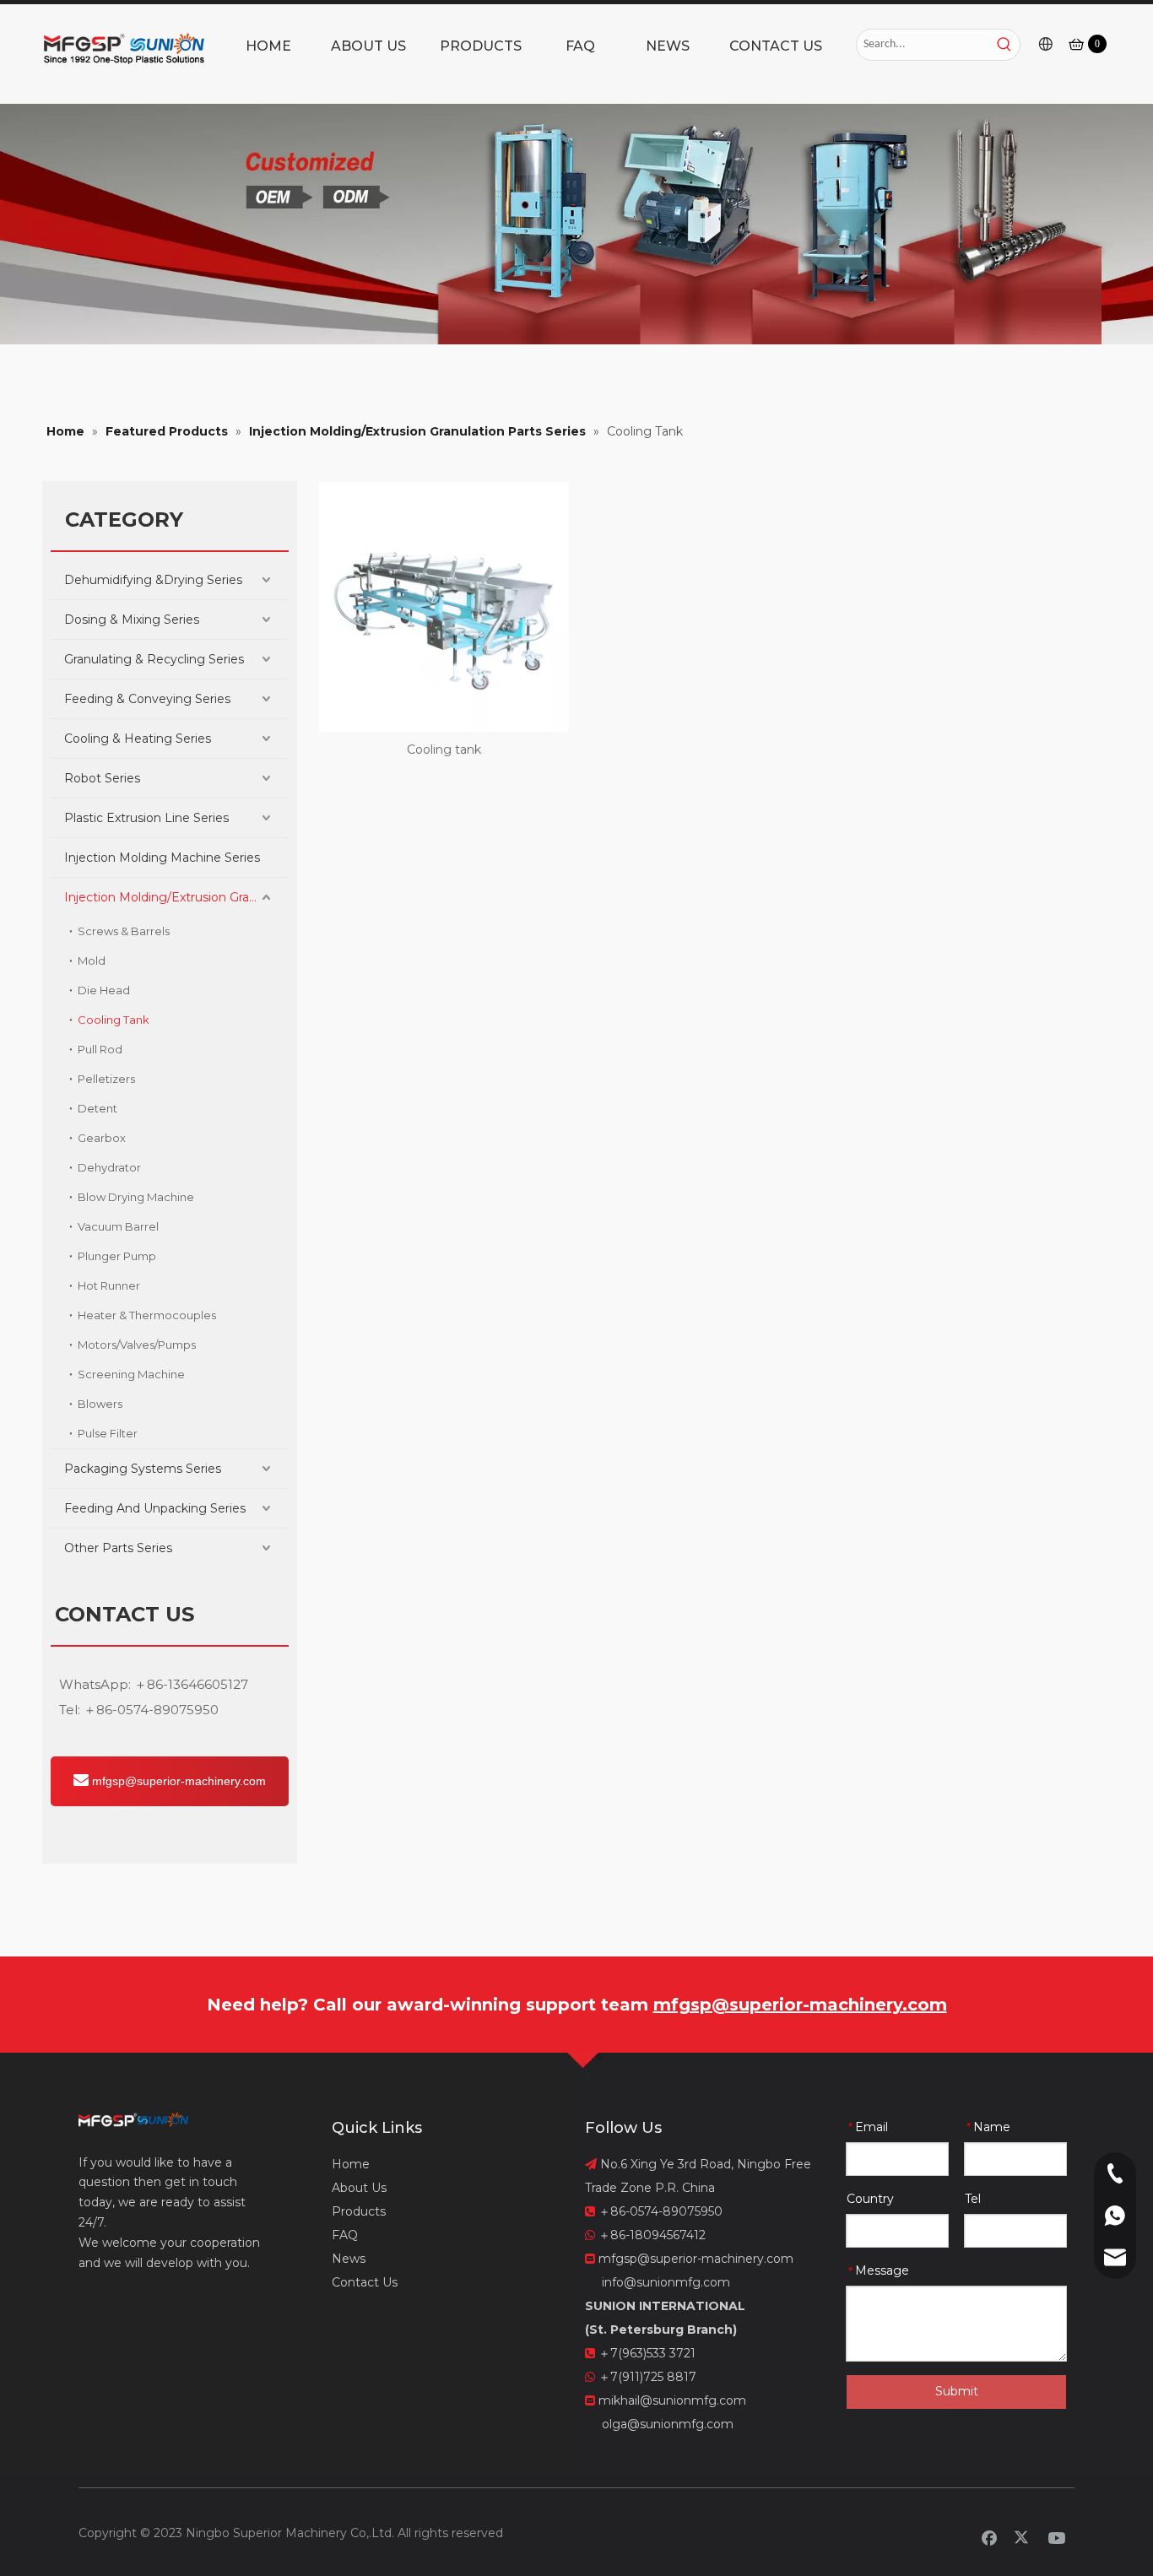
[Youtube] (1057, 2537)
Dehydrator (109, 1167)
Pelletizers (106, 1079)
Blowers (100, 1404)
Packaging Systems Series (143, 1469)
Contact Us (365, 2282)
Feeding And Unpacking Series (155, 1508)
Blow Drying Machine (136, 1197)
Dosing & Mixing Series (132, 620)
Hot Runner (109, 1285)
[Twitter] (1023, 2537)
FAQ (345, 2235)
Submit (957, 2391)
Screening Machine (131, 1374)
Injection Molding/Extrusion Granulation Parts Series (176, 897)
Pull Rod (100, 1049)
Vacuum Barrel (118, 1226)
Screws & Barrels (124, 931)
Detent (97, 1108)
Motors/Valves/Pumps (137, 1345)
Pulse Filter (108, 1433)
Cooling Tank (114, 1020)
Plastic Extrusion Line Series (146, 818)
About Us (359, 2188)
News (349, 2259)
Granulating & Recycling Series (154, 659)
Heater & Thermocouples (147, 1315)
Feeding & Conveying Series (147, 699)
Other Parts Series (118, 1548)
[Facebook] (989, 2537)
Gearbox (102, 1138)
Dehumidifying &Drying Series (153, 580)
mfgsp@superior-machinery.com (177, 1781)
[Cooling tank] (444, 606)
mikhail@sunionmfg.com (672, 2400)
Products (359, 2211)
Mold (92, 961)
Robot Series (102, 778)
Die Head (104, 990)
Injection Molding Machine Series (162, 858)
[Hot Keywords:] (1004, 45)
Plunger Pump (117, 1256)
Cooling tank (444, 750)
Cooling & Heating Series (138, 739)
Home (351, 2164)
